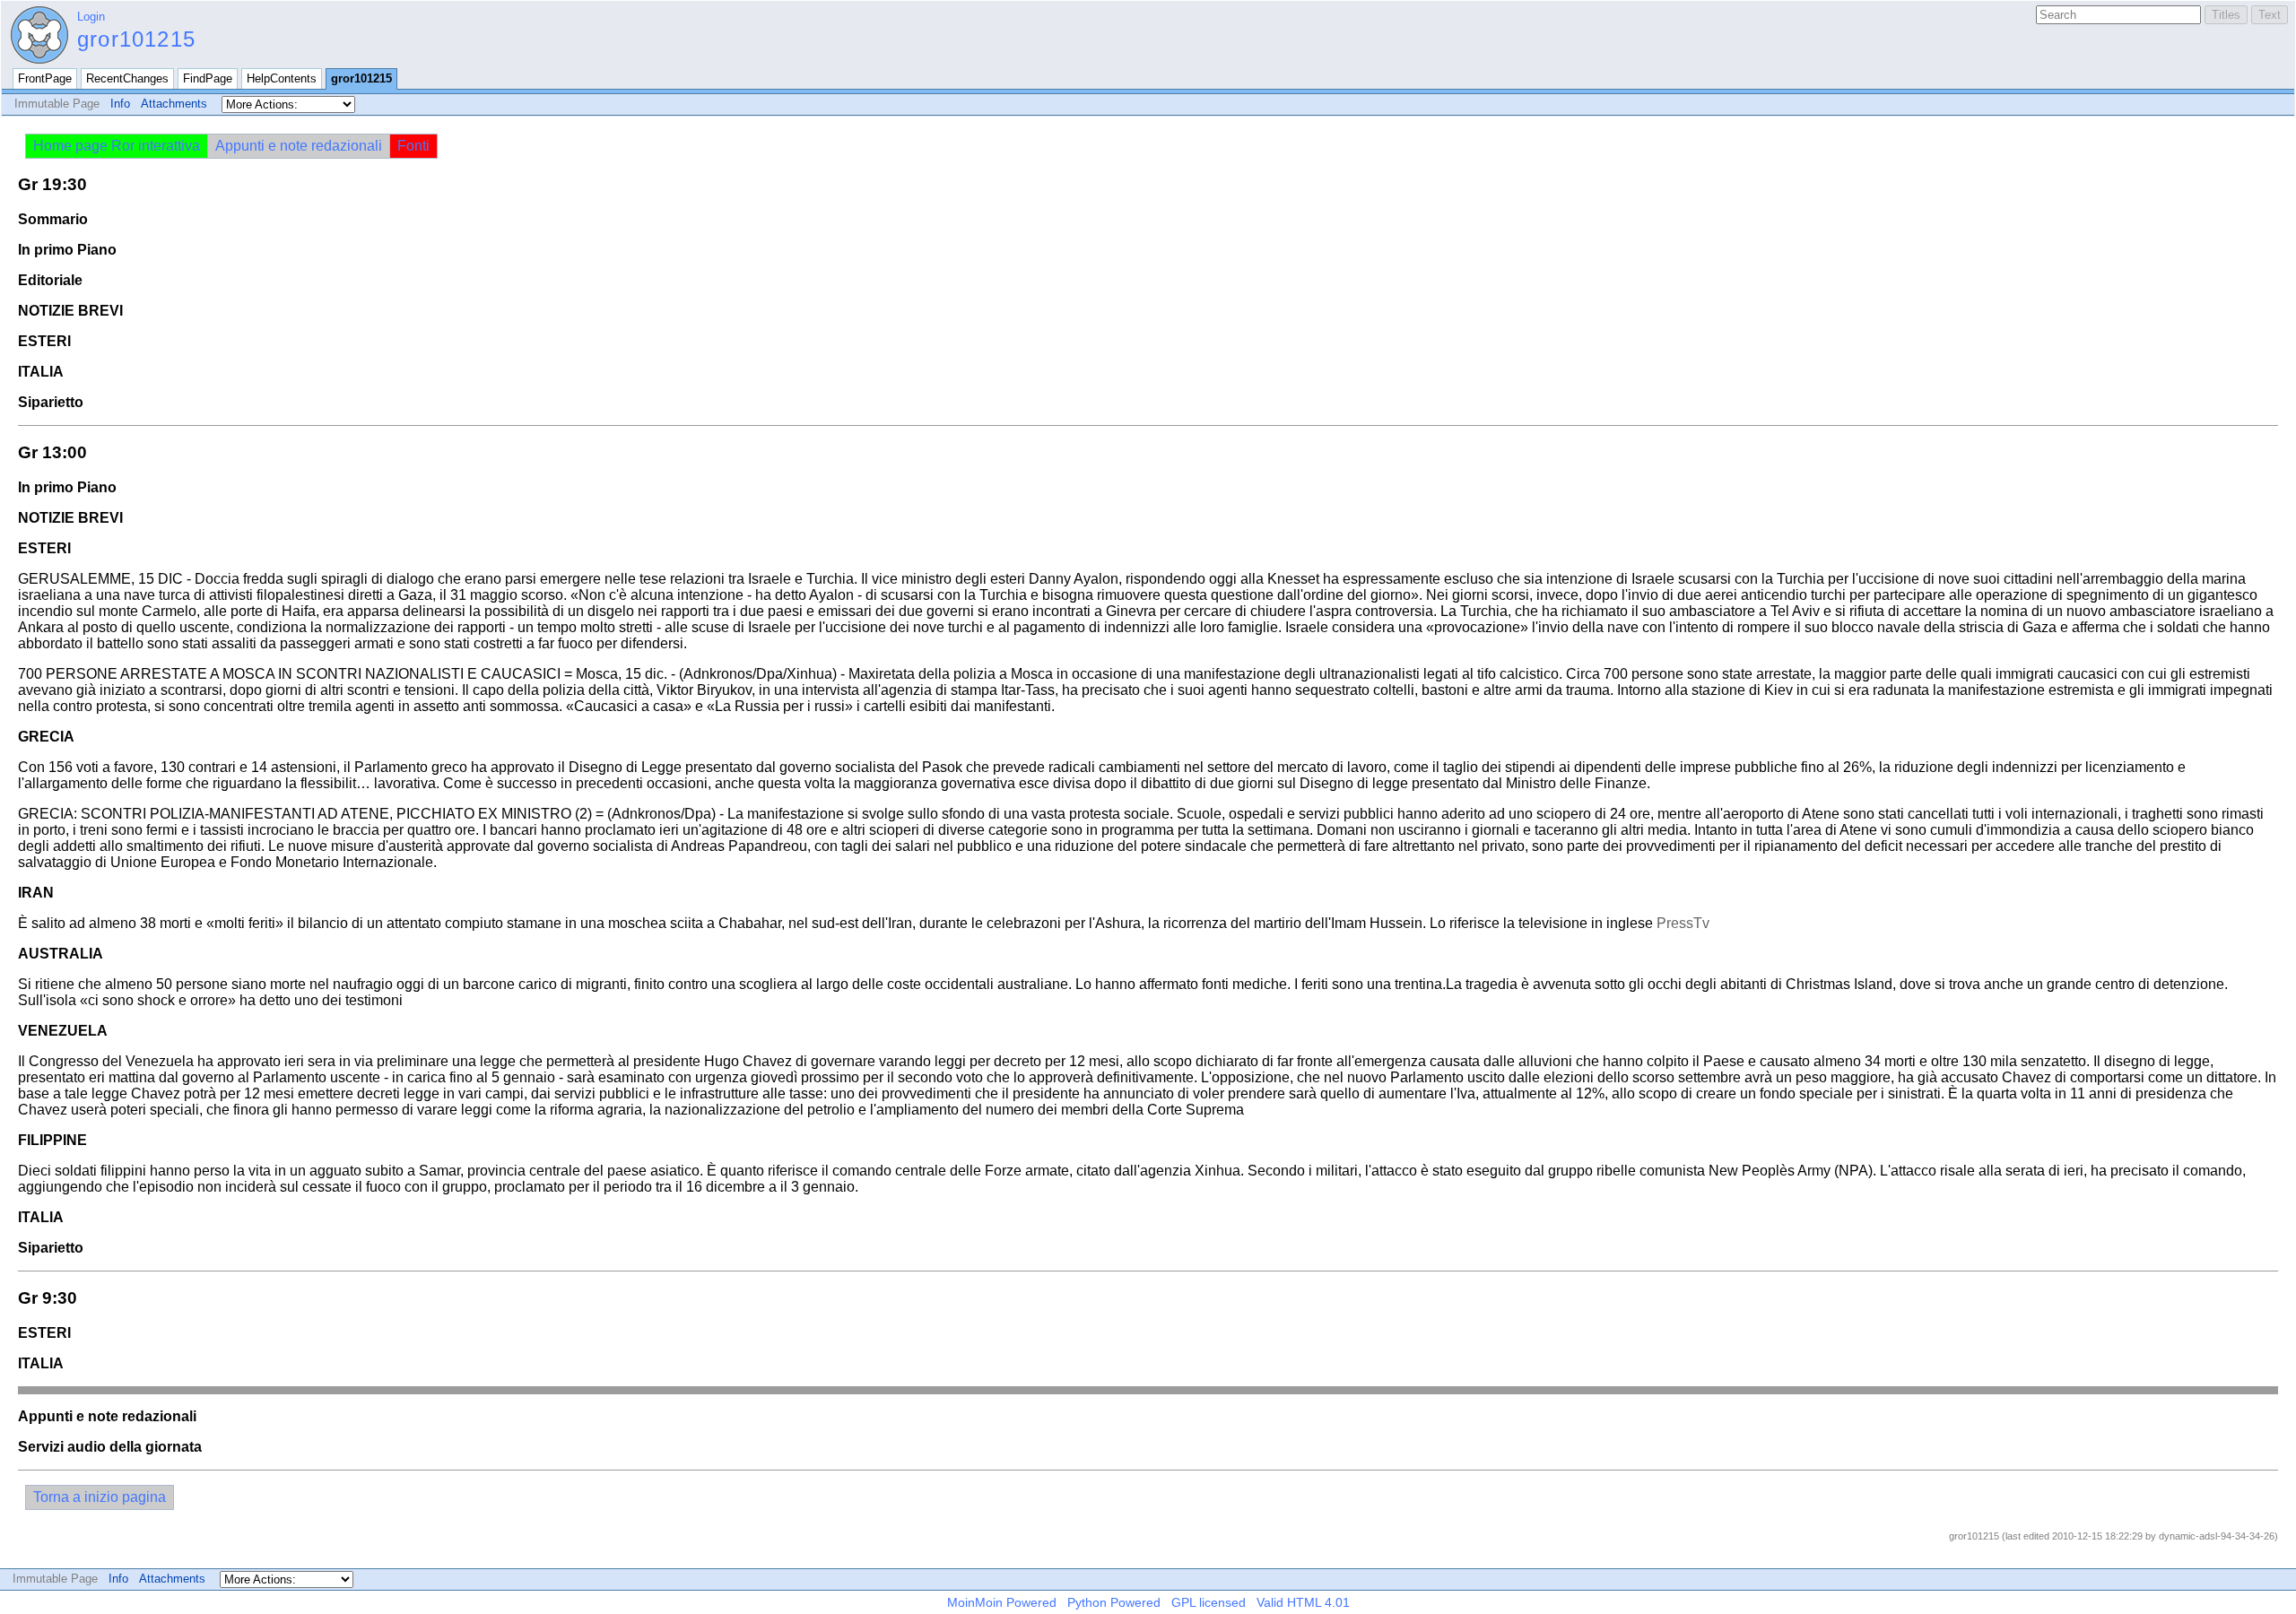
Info (120, 104)
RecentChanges (127, 78)
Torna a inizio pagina (100, 1497)
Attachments (174, 104)
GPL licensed (1209, 1602)
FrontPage (45, 78)
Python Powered (1114, 1602)
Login (91, 17)
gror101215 (136, 39)
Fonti (413, 146)
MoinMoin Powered (1002, 1602)
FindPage (208, 78)
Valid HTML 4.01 (1303, 1602)
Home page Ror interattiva (117, 146)
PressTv (1683, 923)
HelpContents (282, 78)
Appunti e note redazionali (299, 146)
